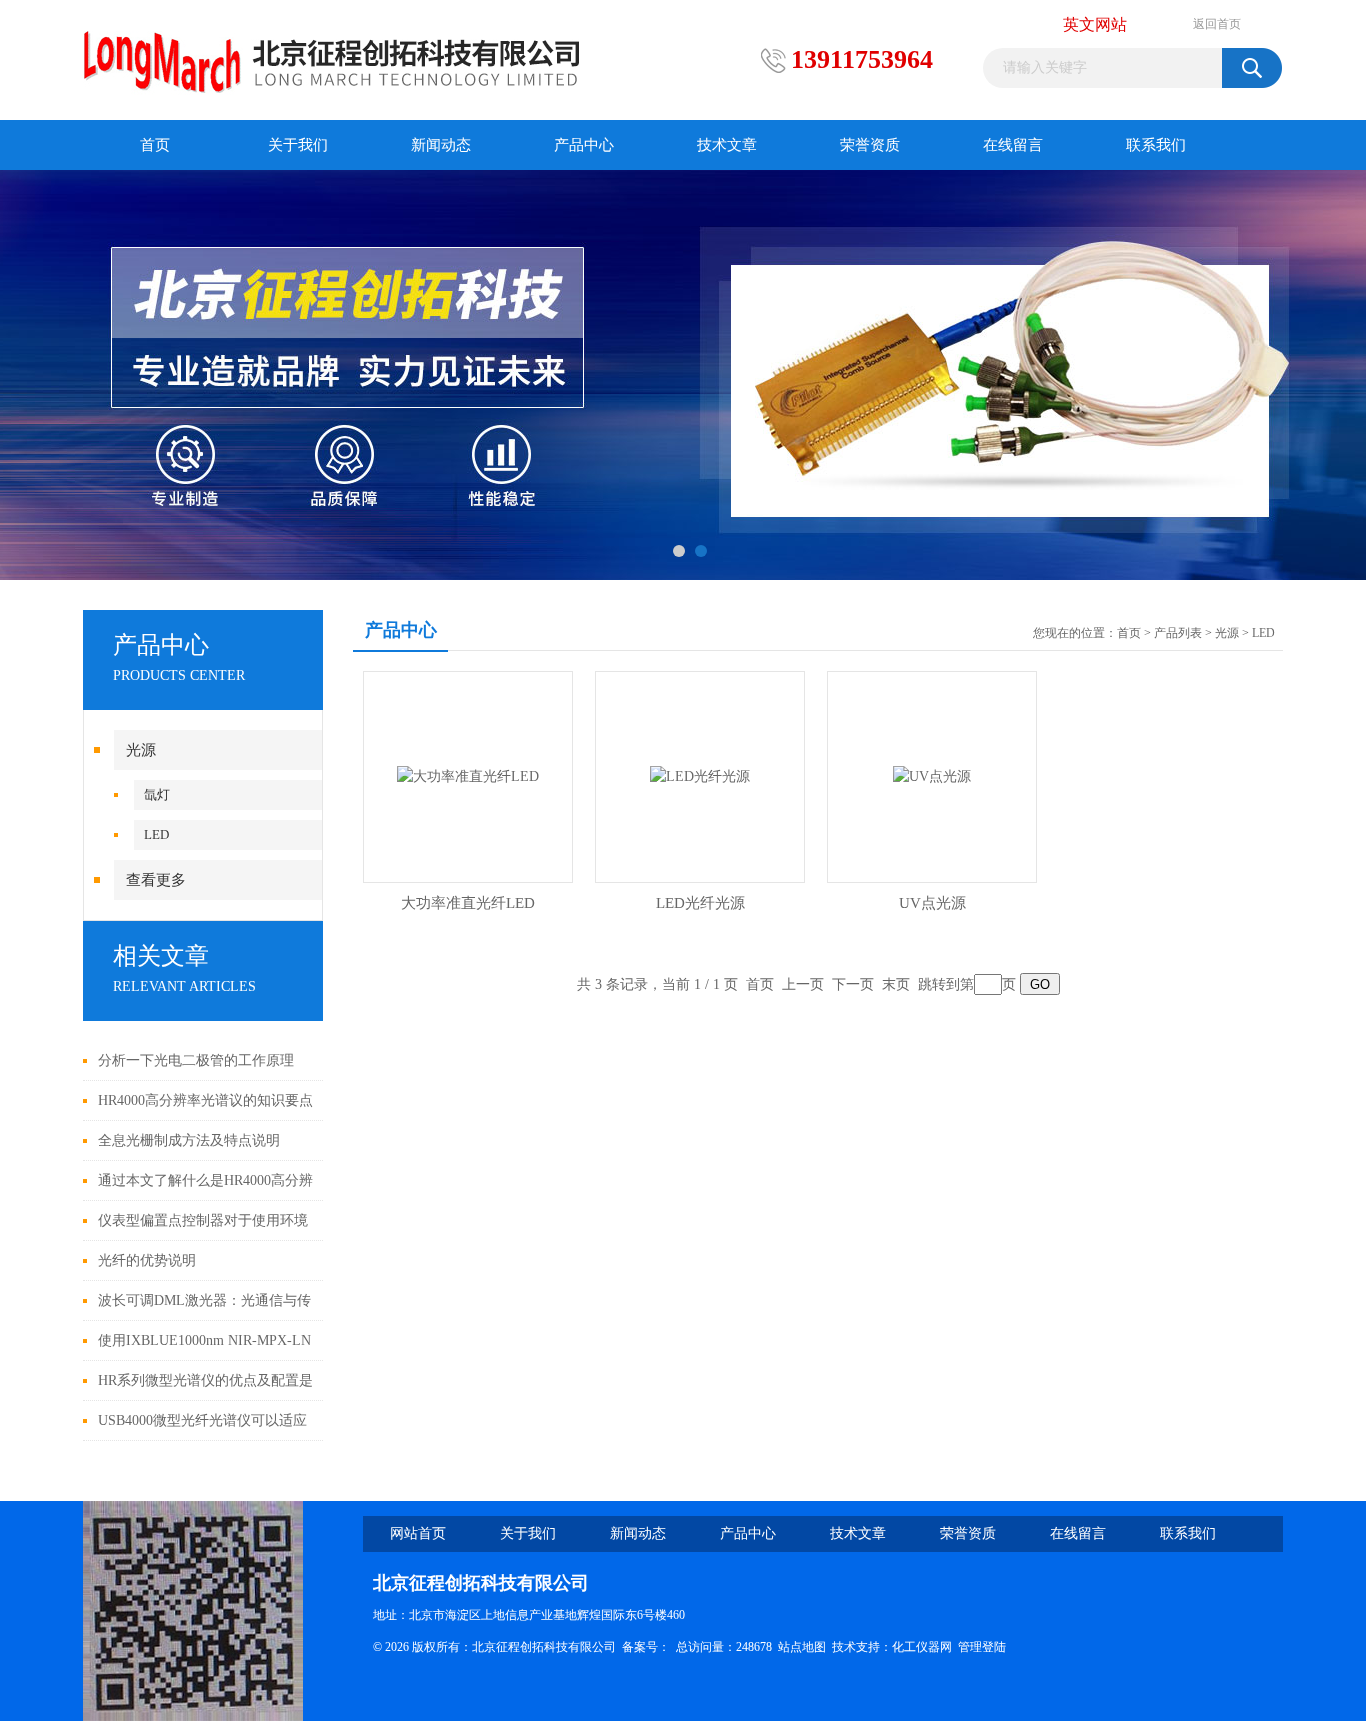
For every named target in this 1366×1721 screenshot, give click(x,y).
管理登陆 (982, 1647)
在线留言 (1013, 145)
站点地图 (802, 1647)
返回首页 (1217, 24)
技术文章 (727, 145)
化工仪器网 (922, 1647)
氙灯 (157, 794)
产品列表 (1178, 633)
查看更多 (156, 880)
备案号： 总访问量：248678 (700, 1647)
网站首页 (418, 1533)
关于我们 (298, 145)
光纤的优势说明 (147, 1260)
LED (156, 834)
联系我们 (1156, 145)
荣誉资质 (870, 145)
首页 (155, 145)
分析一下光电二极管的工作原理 (196, 1060)
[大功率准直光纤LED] (468, 775)
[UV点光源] (932, 775)
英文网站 (1095, 24)
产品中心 (584, 145)
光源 (141, 750)
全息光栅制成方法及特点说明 (189, 1140)
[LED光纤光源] (700, 775)
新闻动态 (441, 145)
